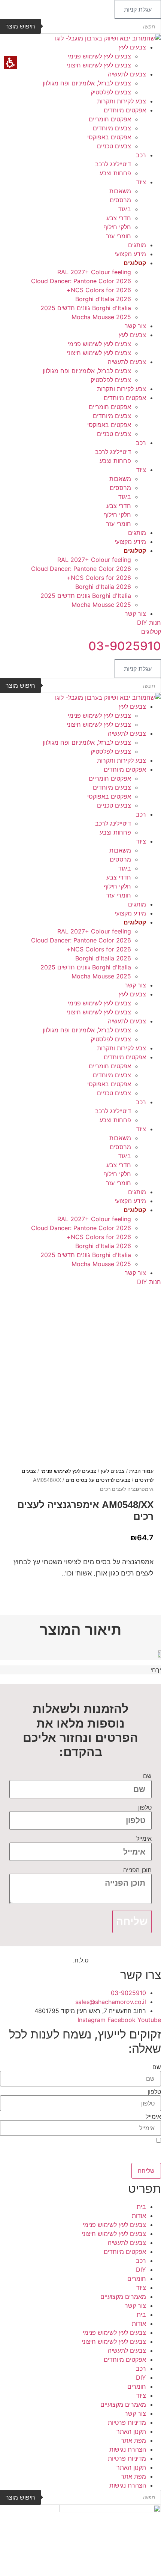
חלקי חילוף (117, 227)
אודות (139, 2216)
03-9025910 (125, 646)
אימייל (144, 1838)
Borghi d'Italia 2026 (103, 299)
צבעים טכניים (114, 146)
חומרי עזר (119, 236)
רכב (141, 155)
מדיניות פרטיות (127, 2422)
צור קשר (135, 326)
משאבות (120, 191)
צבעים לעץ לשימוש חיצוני (99, 65)
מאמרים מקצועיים (123, 2297)
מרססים (120, 200)
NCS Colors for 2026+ (99, 290)
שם (147, 1776)
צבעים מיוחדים (112, 128)
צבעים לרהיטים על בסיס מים (98, 1480)
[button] (138, 9)
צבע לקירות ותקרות (121, 101)
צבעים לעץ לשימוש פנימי (99, 56)
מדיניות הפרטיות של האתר (36, 2160)
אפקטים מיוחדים (125, 110)
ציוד (141, 182)
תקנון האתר (131, 2431)
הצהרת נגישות (128, 2449)
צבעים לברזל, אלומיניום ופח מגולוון (87, 83)
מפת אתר (133, 2440)
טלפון (145, 1807)
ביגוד (125, 209)
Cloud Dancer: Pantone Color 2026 (81, 281)
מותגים (137, 245)
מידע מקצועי (130, 254)
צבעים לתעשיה (127, 74)
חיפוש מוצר (20, 26)
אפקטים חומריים (110, 119)
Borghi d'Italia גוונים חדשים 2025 (86, 308)
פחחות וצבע (115, 173)
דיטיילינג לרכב (113, 164)
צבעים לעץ (132, 47)
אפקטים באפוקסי (109, 137)
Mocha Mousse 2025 (101, 317)
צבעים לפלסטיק (111, 92)
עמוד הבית (141, 1471)
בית (141, 2207)
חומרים (137, 2279)
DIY (141, 2270)
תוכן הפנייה (137, 1870)
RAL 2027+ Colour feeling (94, 272)
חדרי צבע (119, 218)
